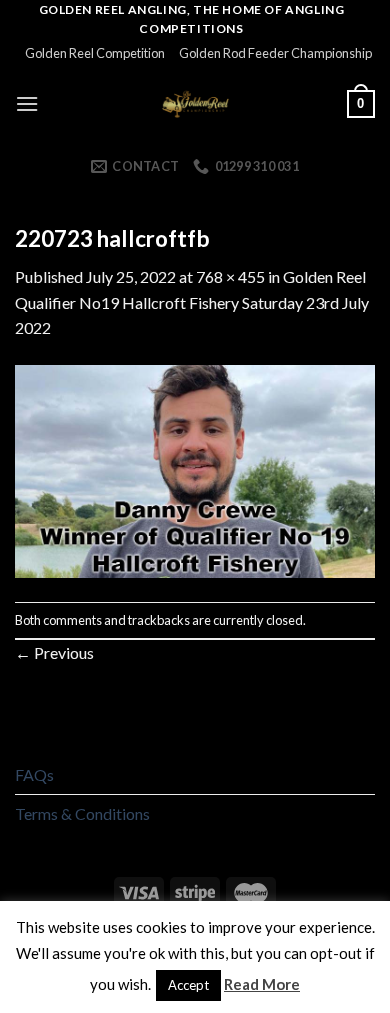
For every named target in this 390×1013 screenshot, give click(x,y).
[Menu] (27, 103)
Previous (54, 652)
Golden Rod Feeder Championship (275, 53)
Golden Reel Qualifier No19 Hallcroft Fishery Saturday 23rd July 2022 (192, 302)
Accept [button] (188, 985)
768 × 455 (230, 276)
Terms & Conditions (82, 813)
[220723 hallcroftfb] (195, 469)
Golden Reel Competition (95, 53)
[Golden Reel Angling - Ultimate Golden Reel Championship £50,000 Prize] (195, 104)
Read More (262, 984)
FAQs (34, 774)
